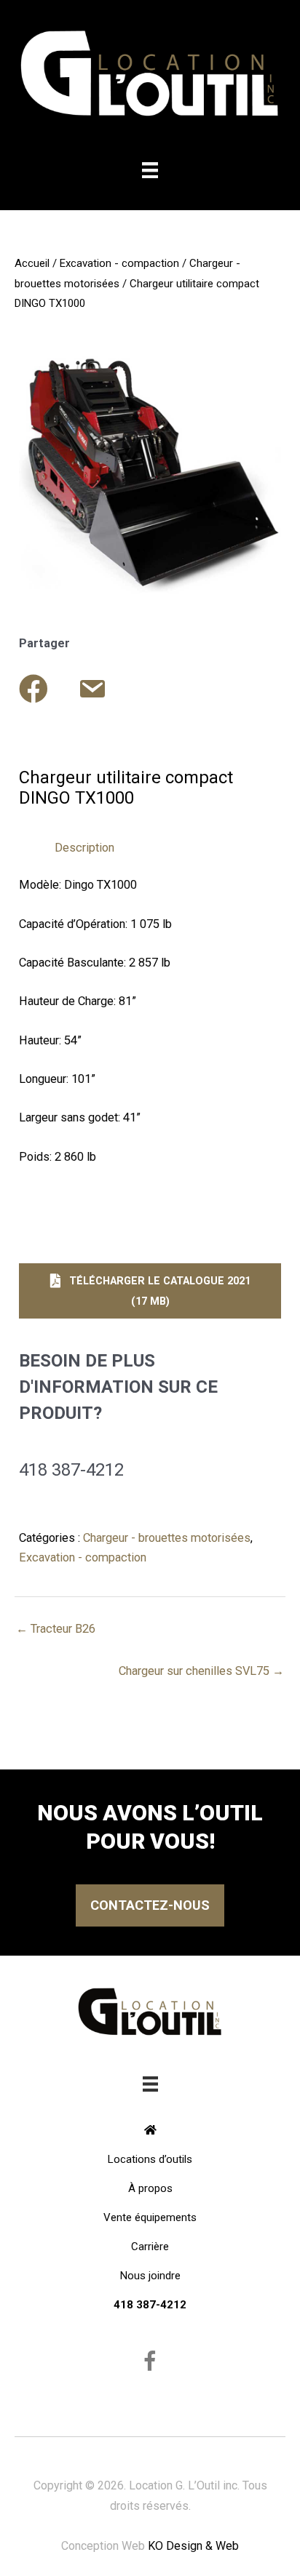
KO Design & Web (193, 2546)
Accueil (32, 263)
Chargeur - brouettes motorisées (167, 1538)
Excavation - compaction (119, 263)
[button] (150, 1291)
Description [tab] (84, 848)
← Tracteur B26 (56, 1629)
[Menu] (150, 170)
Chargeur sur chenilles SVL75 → (201, 1671)
